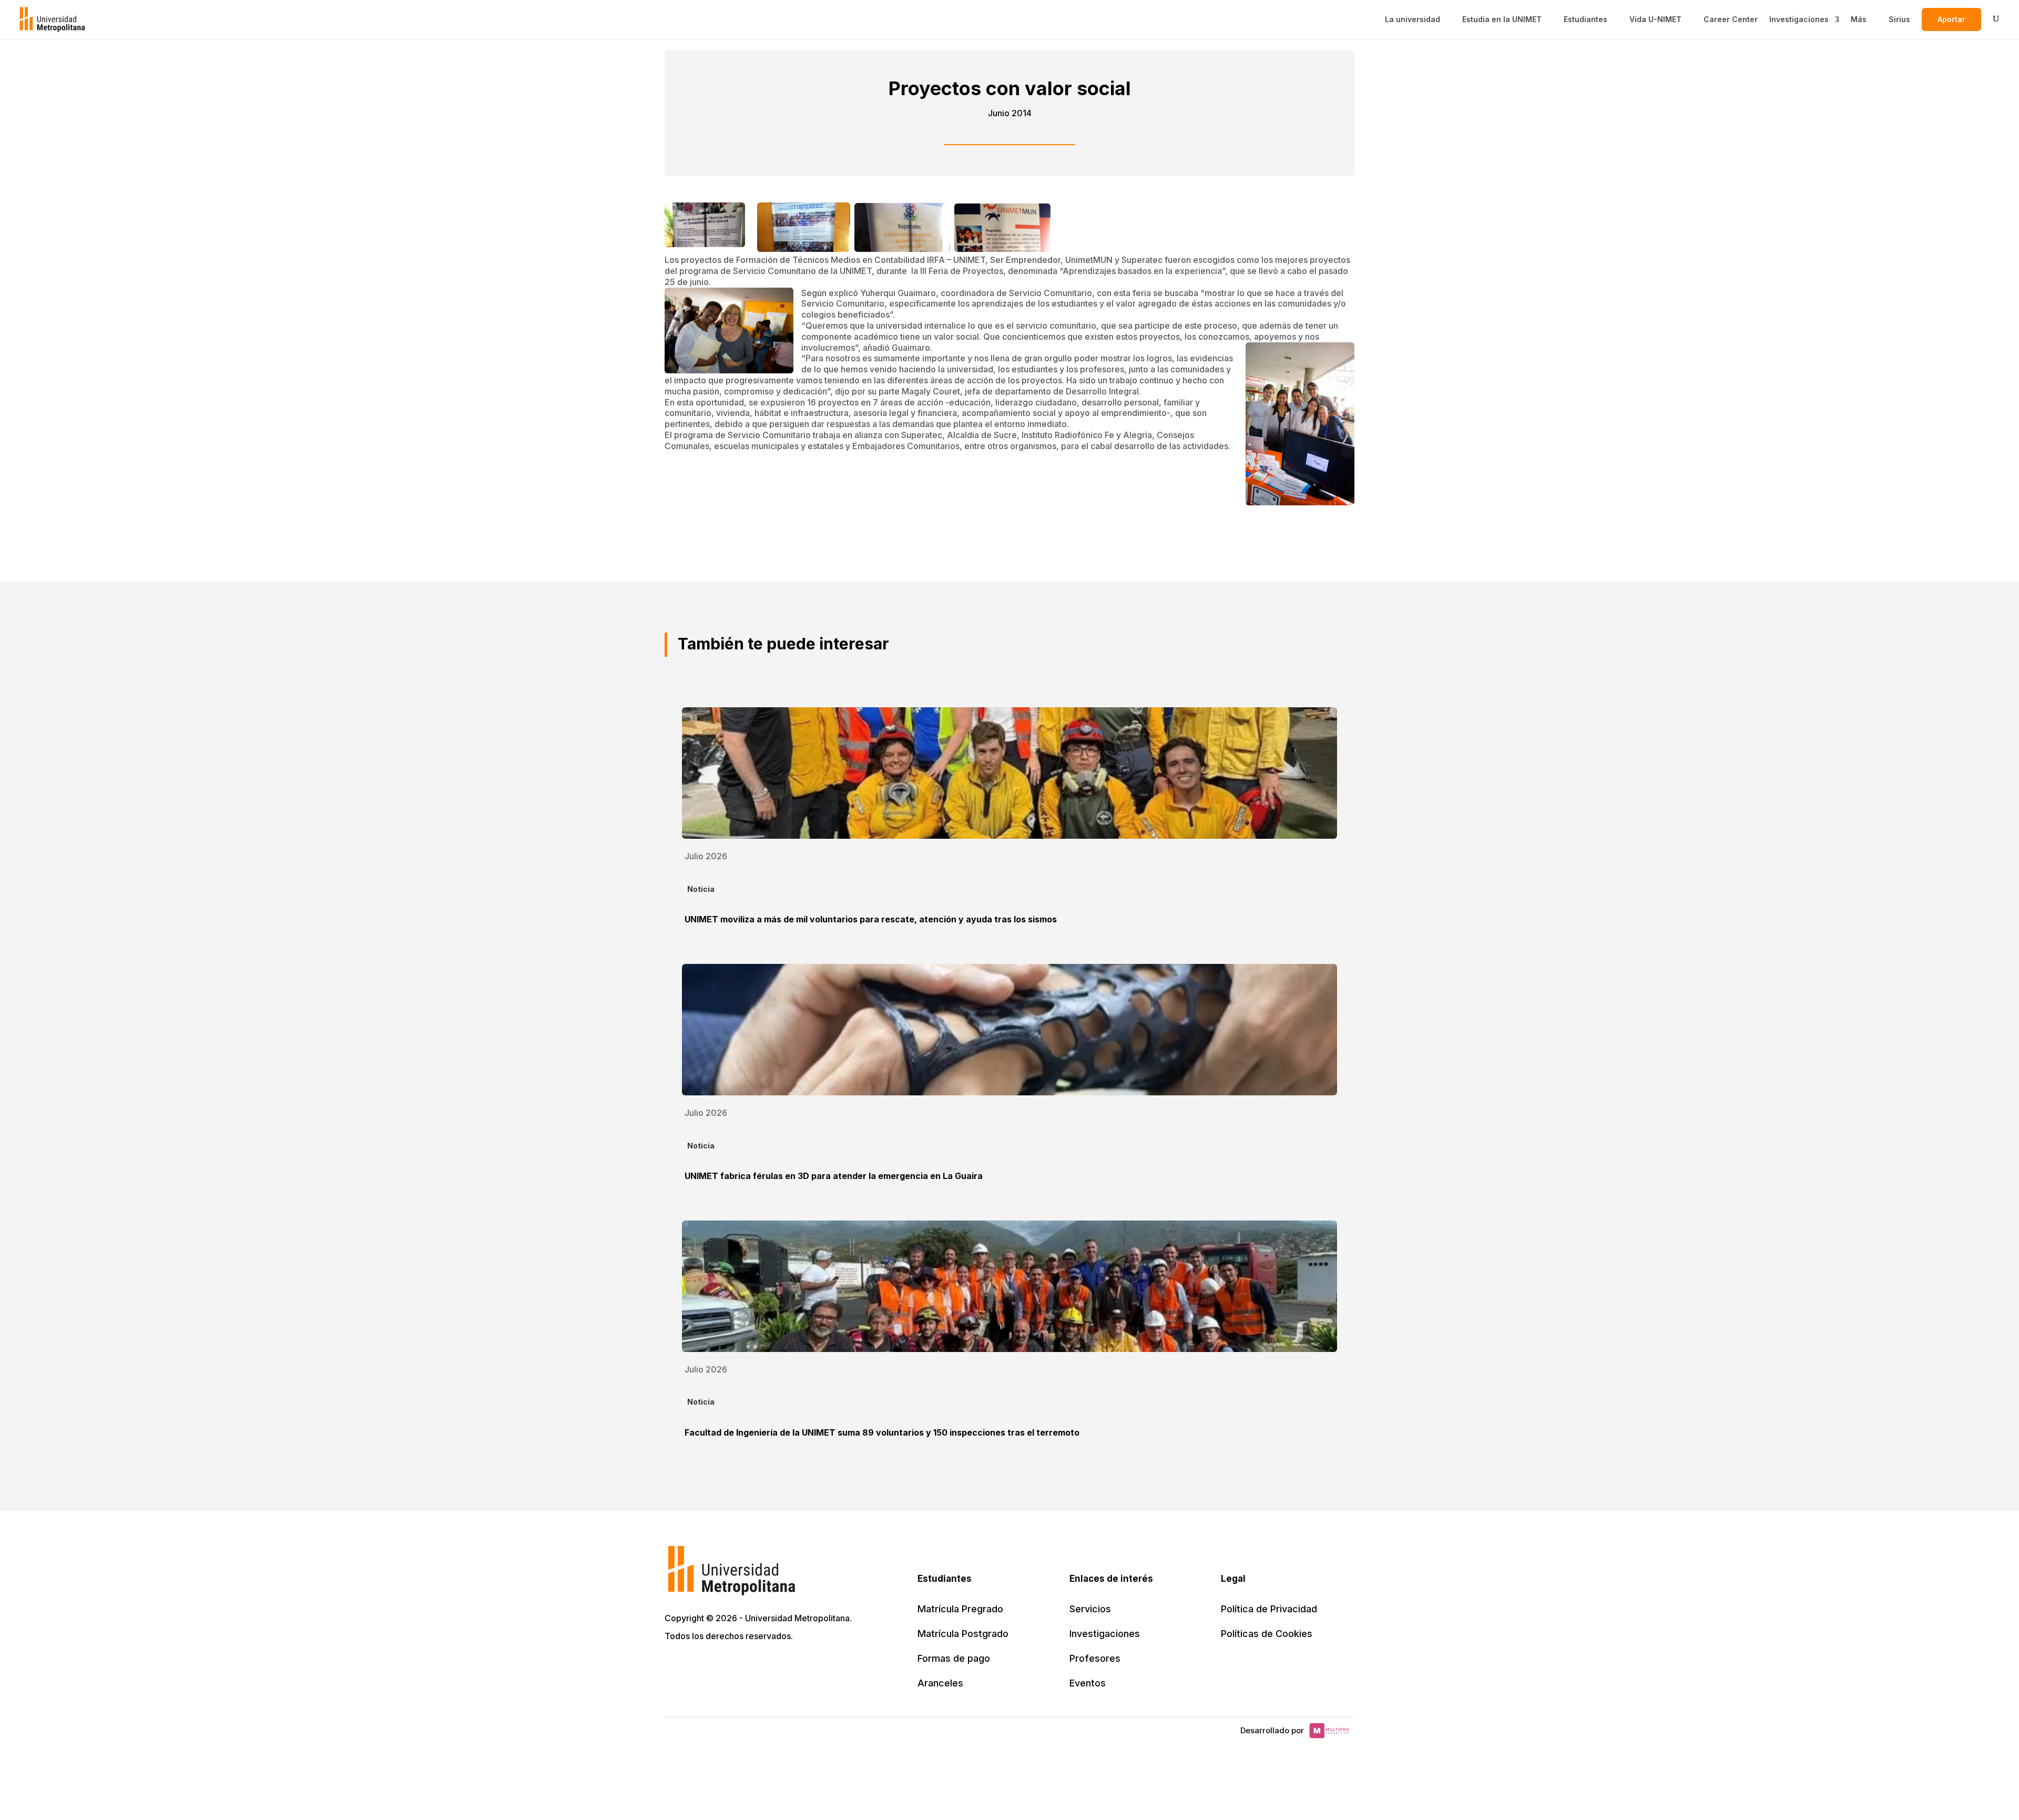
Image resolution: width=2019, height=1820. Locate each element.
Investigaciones (1799, 19)
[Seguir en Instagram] (767, 1666)
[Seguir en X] (674, 1666)
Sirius (1899, 19)
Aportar (1951, 19)
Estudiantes (1585, 19)
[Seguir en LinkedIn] (720, 1666)
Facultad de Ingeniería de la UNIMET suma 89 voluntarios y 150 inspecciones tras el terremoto (882, 1432)
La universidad (1413, 19)
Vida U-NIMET (1655, 19)
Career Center (1731, 19)
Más (1859, 19)
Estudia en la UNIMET (1502, 19)
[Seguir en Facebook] (697, 1666)
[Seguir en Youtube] (743, 1666)
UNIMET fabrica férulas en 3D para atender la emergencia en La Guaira (834, 1176)
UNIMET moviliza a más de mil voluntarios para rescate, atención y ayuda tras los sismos (871, 919)
